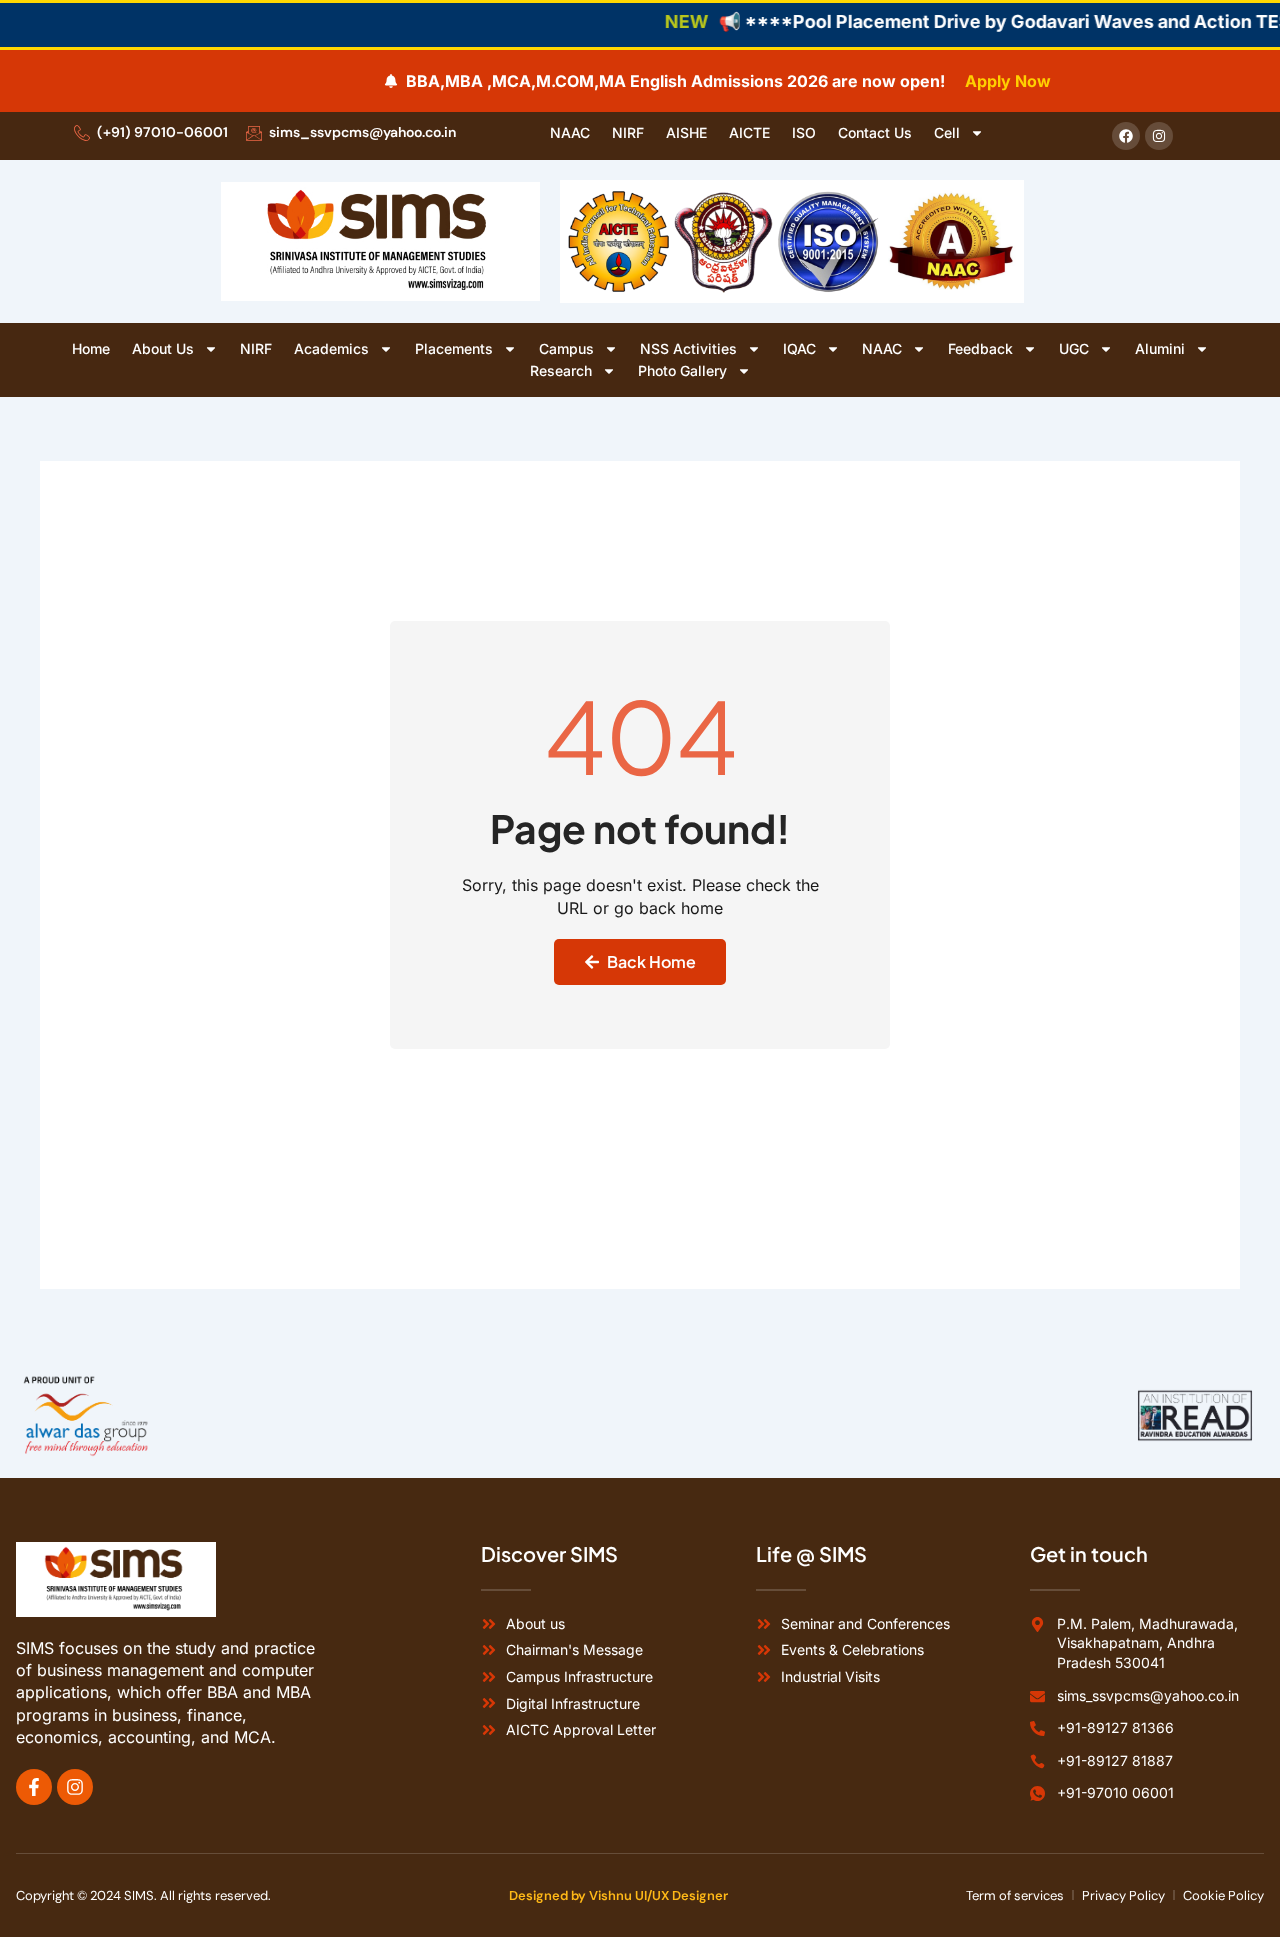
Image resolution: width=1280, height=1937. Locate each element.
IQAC (799, 348)
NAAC (570, 132)
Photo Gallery (682, 370)
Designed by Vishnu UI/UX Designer (618, 1895)
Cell (947, 132)
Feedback (980, 348)
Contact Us (875, 132)
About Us (163, 348)
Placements (454, 348)
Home (91, 348)
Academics (331, 348)
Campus (566, 348)
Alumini (1160, 348)
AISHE (686, 132)
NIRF (628, 132)
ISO (804, 132)
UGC (1074, 348)
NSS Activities (688, 348)
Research (561, 370)
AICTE (749, 132)
